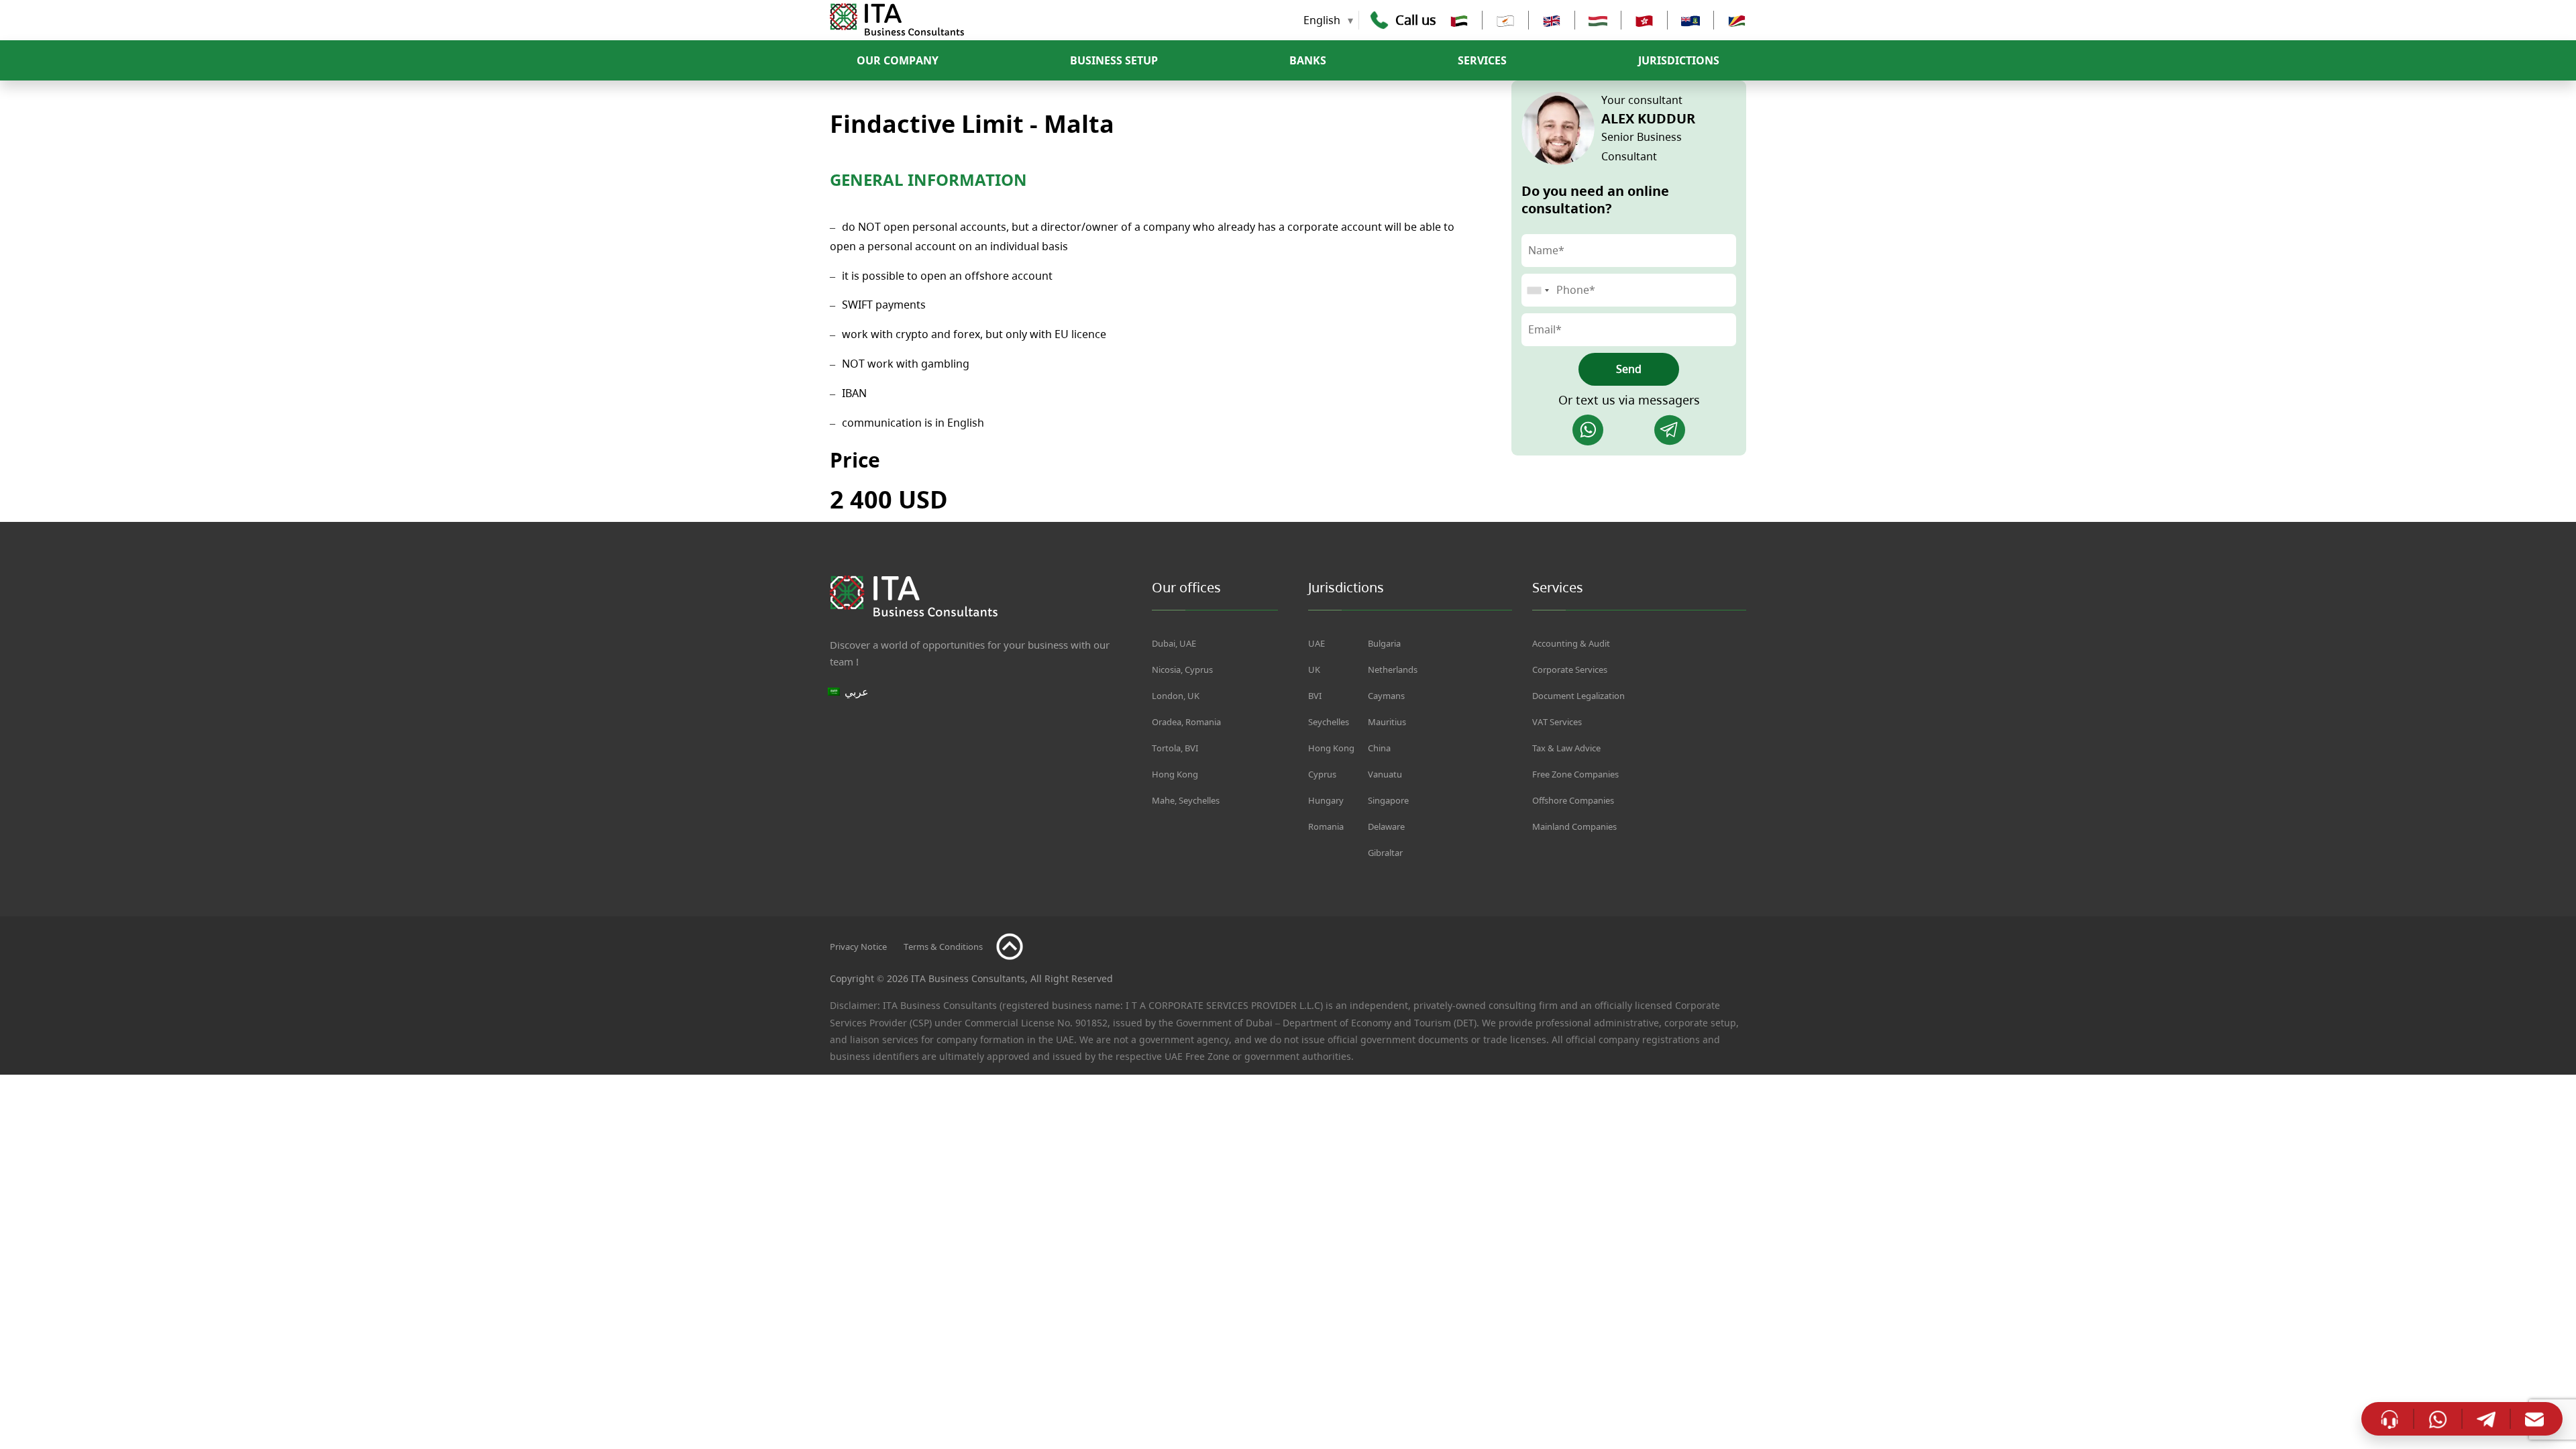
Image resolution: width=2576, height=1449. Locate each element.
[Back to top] (1010, 947)
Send (1629, 369)
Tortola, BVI (1175, 748)
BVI (1315, 696)
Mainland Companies (1574, 826)
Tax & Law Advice (1566, 748)
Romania (1326, 826)
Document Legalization (1578, 696)
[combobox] (1538, 290)
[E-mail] (2534, 1419)
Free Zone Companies (1575, 774)
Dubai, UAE (1174, 643)
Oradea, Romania (1186, 722)
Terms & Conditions (943, 947)
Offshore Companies (1573, 800)
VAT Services (1557, 722)
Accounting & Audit (1571, 643)
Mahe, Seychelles (1186, 800)
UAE (1317, 643)
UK (1314, 669)
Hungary (1326, 800)
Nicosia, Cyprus (1182, 669)
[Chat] (2390, 1418)
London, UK (1176, 696)
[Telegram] (1670, 430)
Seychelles (1329, 722)
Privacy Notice (858, 947)
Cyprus (1322, 774)
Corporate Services (1570, 669)
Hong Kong (1175, 774)
